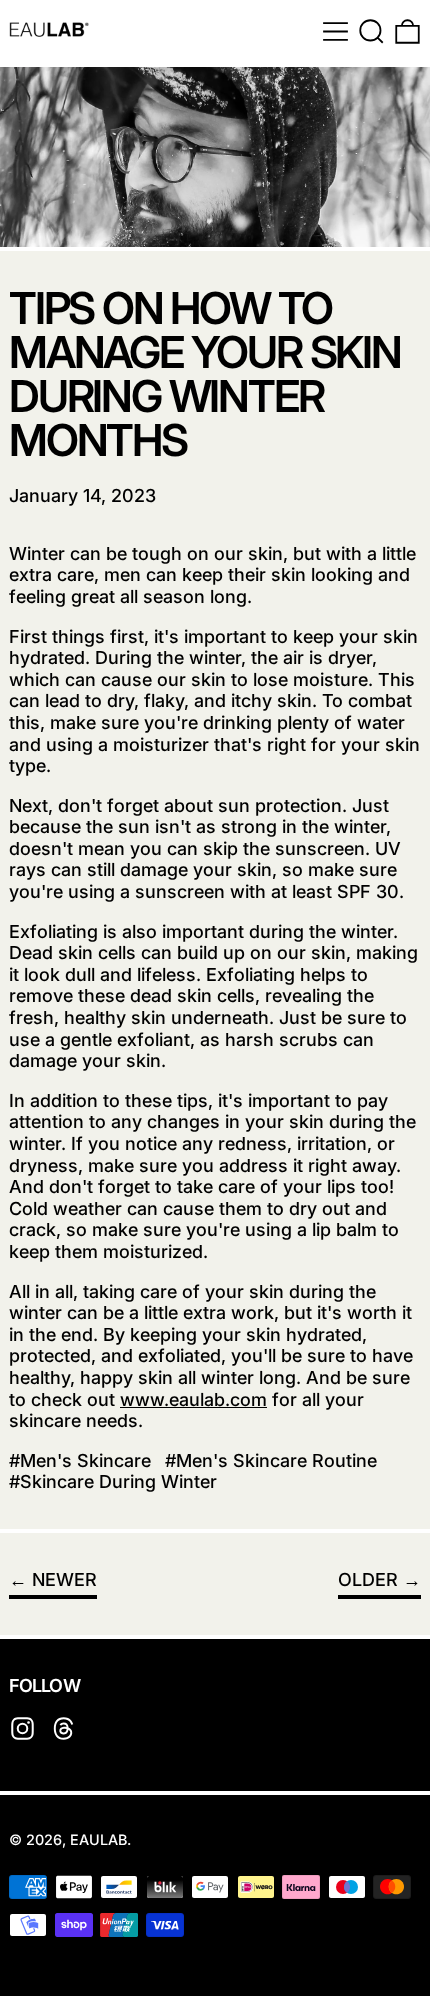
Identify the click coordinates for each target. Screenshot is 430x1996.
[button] (371, 31)
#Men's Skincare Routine (271, 1460)
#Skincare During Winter (113, 1481)
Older (368, 1579)
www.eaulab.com (193, 1399)
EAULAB (98, 1839)
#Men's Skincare (80, 1460)
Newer (64, 1579)
